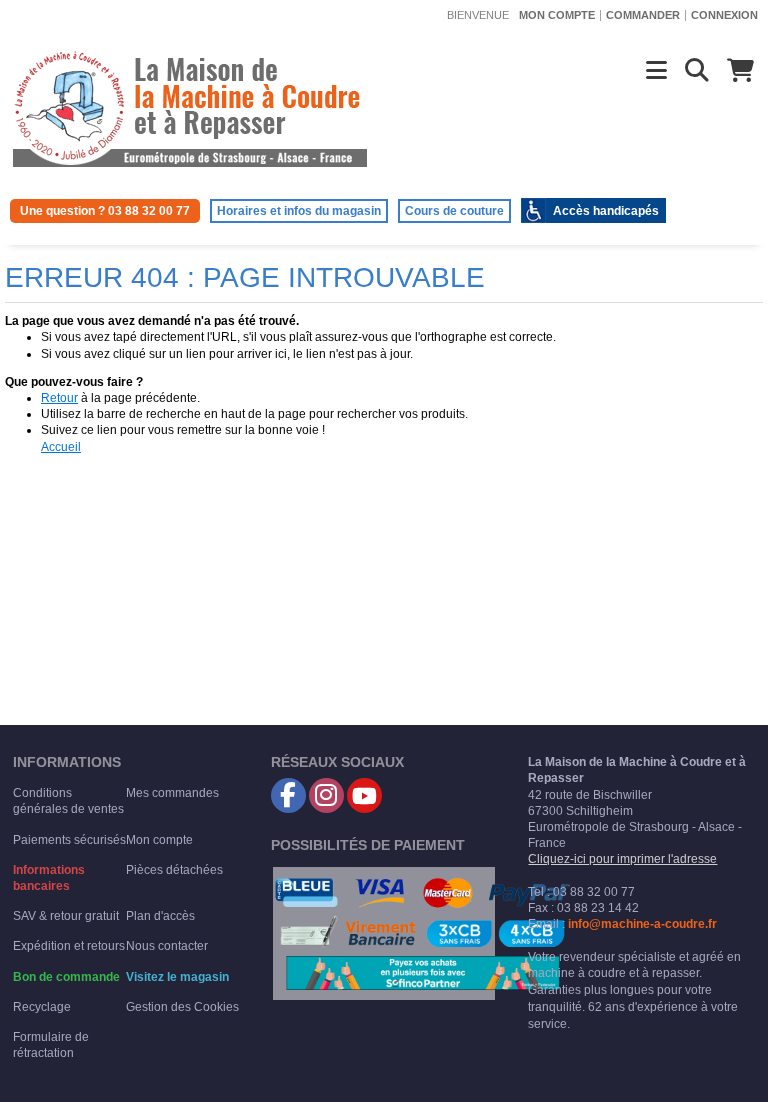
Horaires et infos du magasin (299, 211)
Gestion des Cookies (182, 1007)
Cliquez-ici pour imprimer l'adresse (622, 859)
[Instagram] (326, 795)
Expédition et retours (69, 946)
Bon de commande (66, 977)
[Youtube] (364, 795)
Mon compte (557, 15)
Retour (59, 398)
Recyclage (42, 1007)
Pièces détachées (174, 870)
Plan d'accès (160, 916)
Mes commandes (172, 793)
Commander (643, 15)
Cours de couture (454, 211)
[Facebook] (288, 795)
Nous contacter (167, 946)
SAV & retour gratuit (66, 916)
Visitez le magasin (177, 977)
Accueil (61, 447)
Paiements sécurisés (69, 840)
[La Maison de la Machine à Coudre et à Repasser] (190, 107)
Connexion (724, 15)
